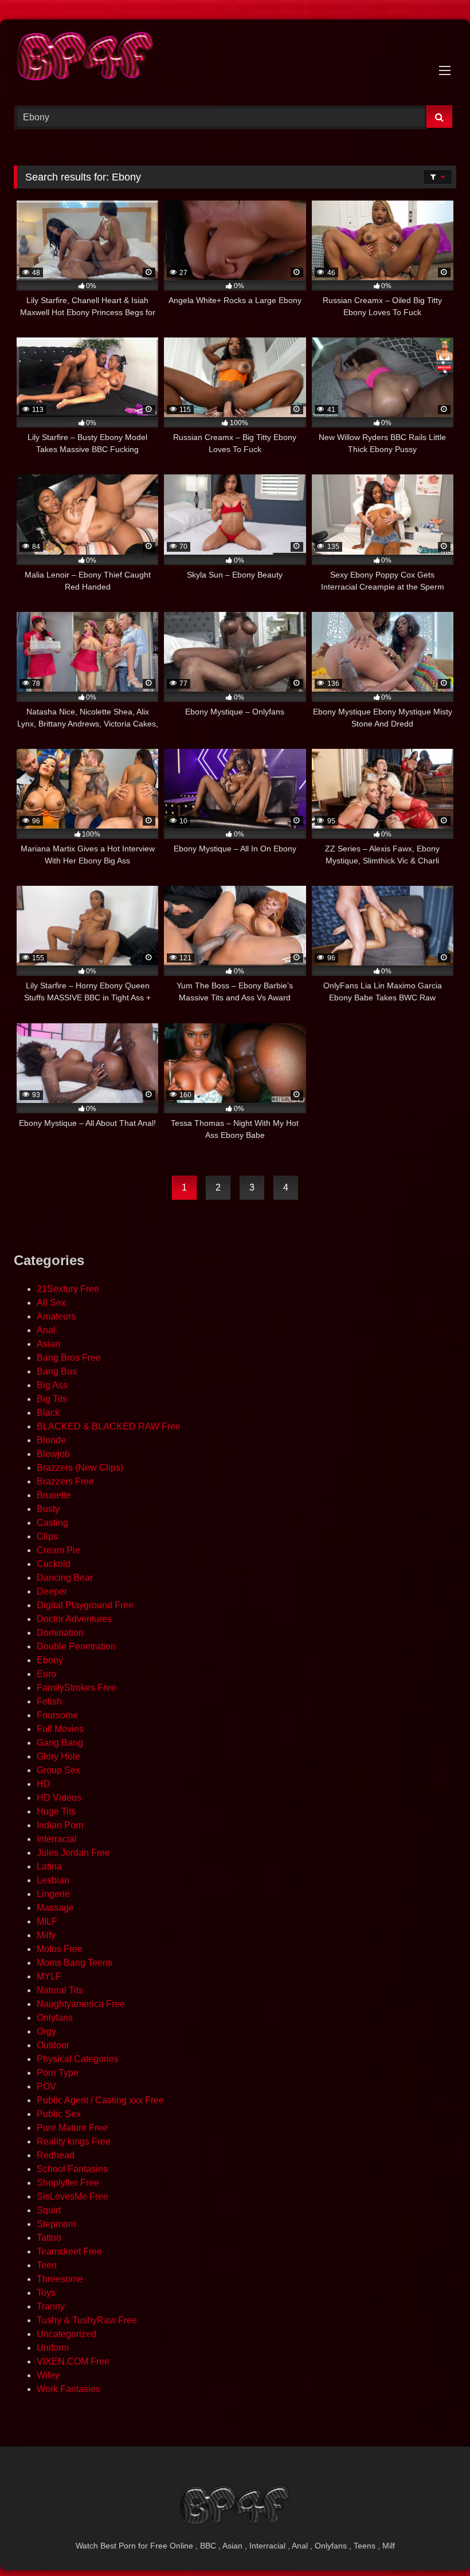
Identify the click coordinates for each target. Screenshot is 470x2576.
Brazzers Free (65, 1481)
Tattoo (49, 2238)
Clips (47, 1536)
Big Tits (52, 1399)
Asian (48, 1344)
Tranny (51, 2306)
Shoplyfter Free (68, 2183)
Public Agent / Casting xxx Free (100, 2100)
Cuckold (54, 1564)
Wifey (48, 2375)
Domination (60, 1633)
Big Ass (52, 1385)
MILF (47, 1921)
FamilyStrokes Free (77, 1688)
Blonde (51, 1440)
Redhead (56, 2155)
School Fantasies (72, 2169)
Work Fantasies (68, 2389)
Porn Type (58, 2073)
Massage (55, 1908)
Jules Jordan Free (73, 1853)
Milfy (46, 1935)
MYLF (49, 1976)
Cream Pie (58, 1550)
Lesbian (53, 1880)
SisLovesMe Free (73, 2196)
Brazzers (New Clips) (80, 1468)
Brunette (54, 1495)
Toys (46, 2293)
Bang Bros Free (69, 1358)
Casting (52, 1523)
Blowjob (53, 1454)
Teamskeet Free (69, 2251)
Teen (47, 2265)
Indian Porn (60, 1825)
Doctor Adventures (74, 1619)
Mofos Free (60, 1949)
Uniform (53, 2348)
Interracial (57, 1839)
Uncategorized (66, 2334)
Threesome (60, 2279)
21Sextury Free (68, 1289)
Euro (46, 1674)
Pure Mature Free (72, 2128)
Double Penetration (76, 1646)
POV (46, 2086)
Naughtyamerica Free (81, 2004)
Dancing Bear (65, 1578)
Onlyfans (55, 2018)
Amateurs (56, 1316)
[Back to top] (434, 2542)
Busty (48, 1509)
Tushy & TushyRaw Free (87, 2320)
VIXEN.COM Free (73, 2361)
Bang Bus (57, 1371)
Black (48, 1413)
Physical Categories (78, 2059)
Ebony (50, 1660)
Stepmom (56, 2224)
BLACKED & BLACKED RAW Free (109, 1426)
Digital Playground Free (85, 1605)
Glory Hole (58, 1756)
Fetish (49, 1701)
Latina (49, 1866)
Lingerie (53, 1894)
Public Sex (59, 2114)
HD (44, 1784)
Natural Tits (60, 1990)
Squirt (49, 2210)
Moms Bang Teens (75, 1963)
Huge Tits (56, 1811)
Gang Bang (60, 1743)
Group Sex (58, 1770)
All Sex (51, 1303)
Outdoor (53, 2045)
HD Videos (59, 1798)
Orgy (46, 2031)
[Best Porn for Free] (235, 58)
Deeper (52, 1591)
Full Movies (60, 1729)
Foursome (57, 1715)
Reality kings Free (74, 2141)
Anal (46, 1330)
